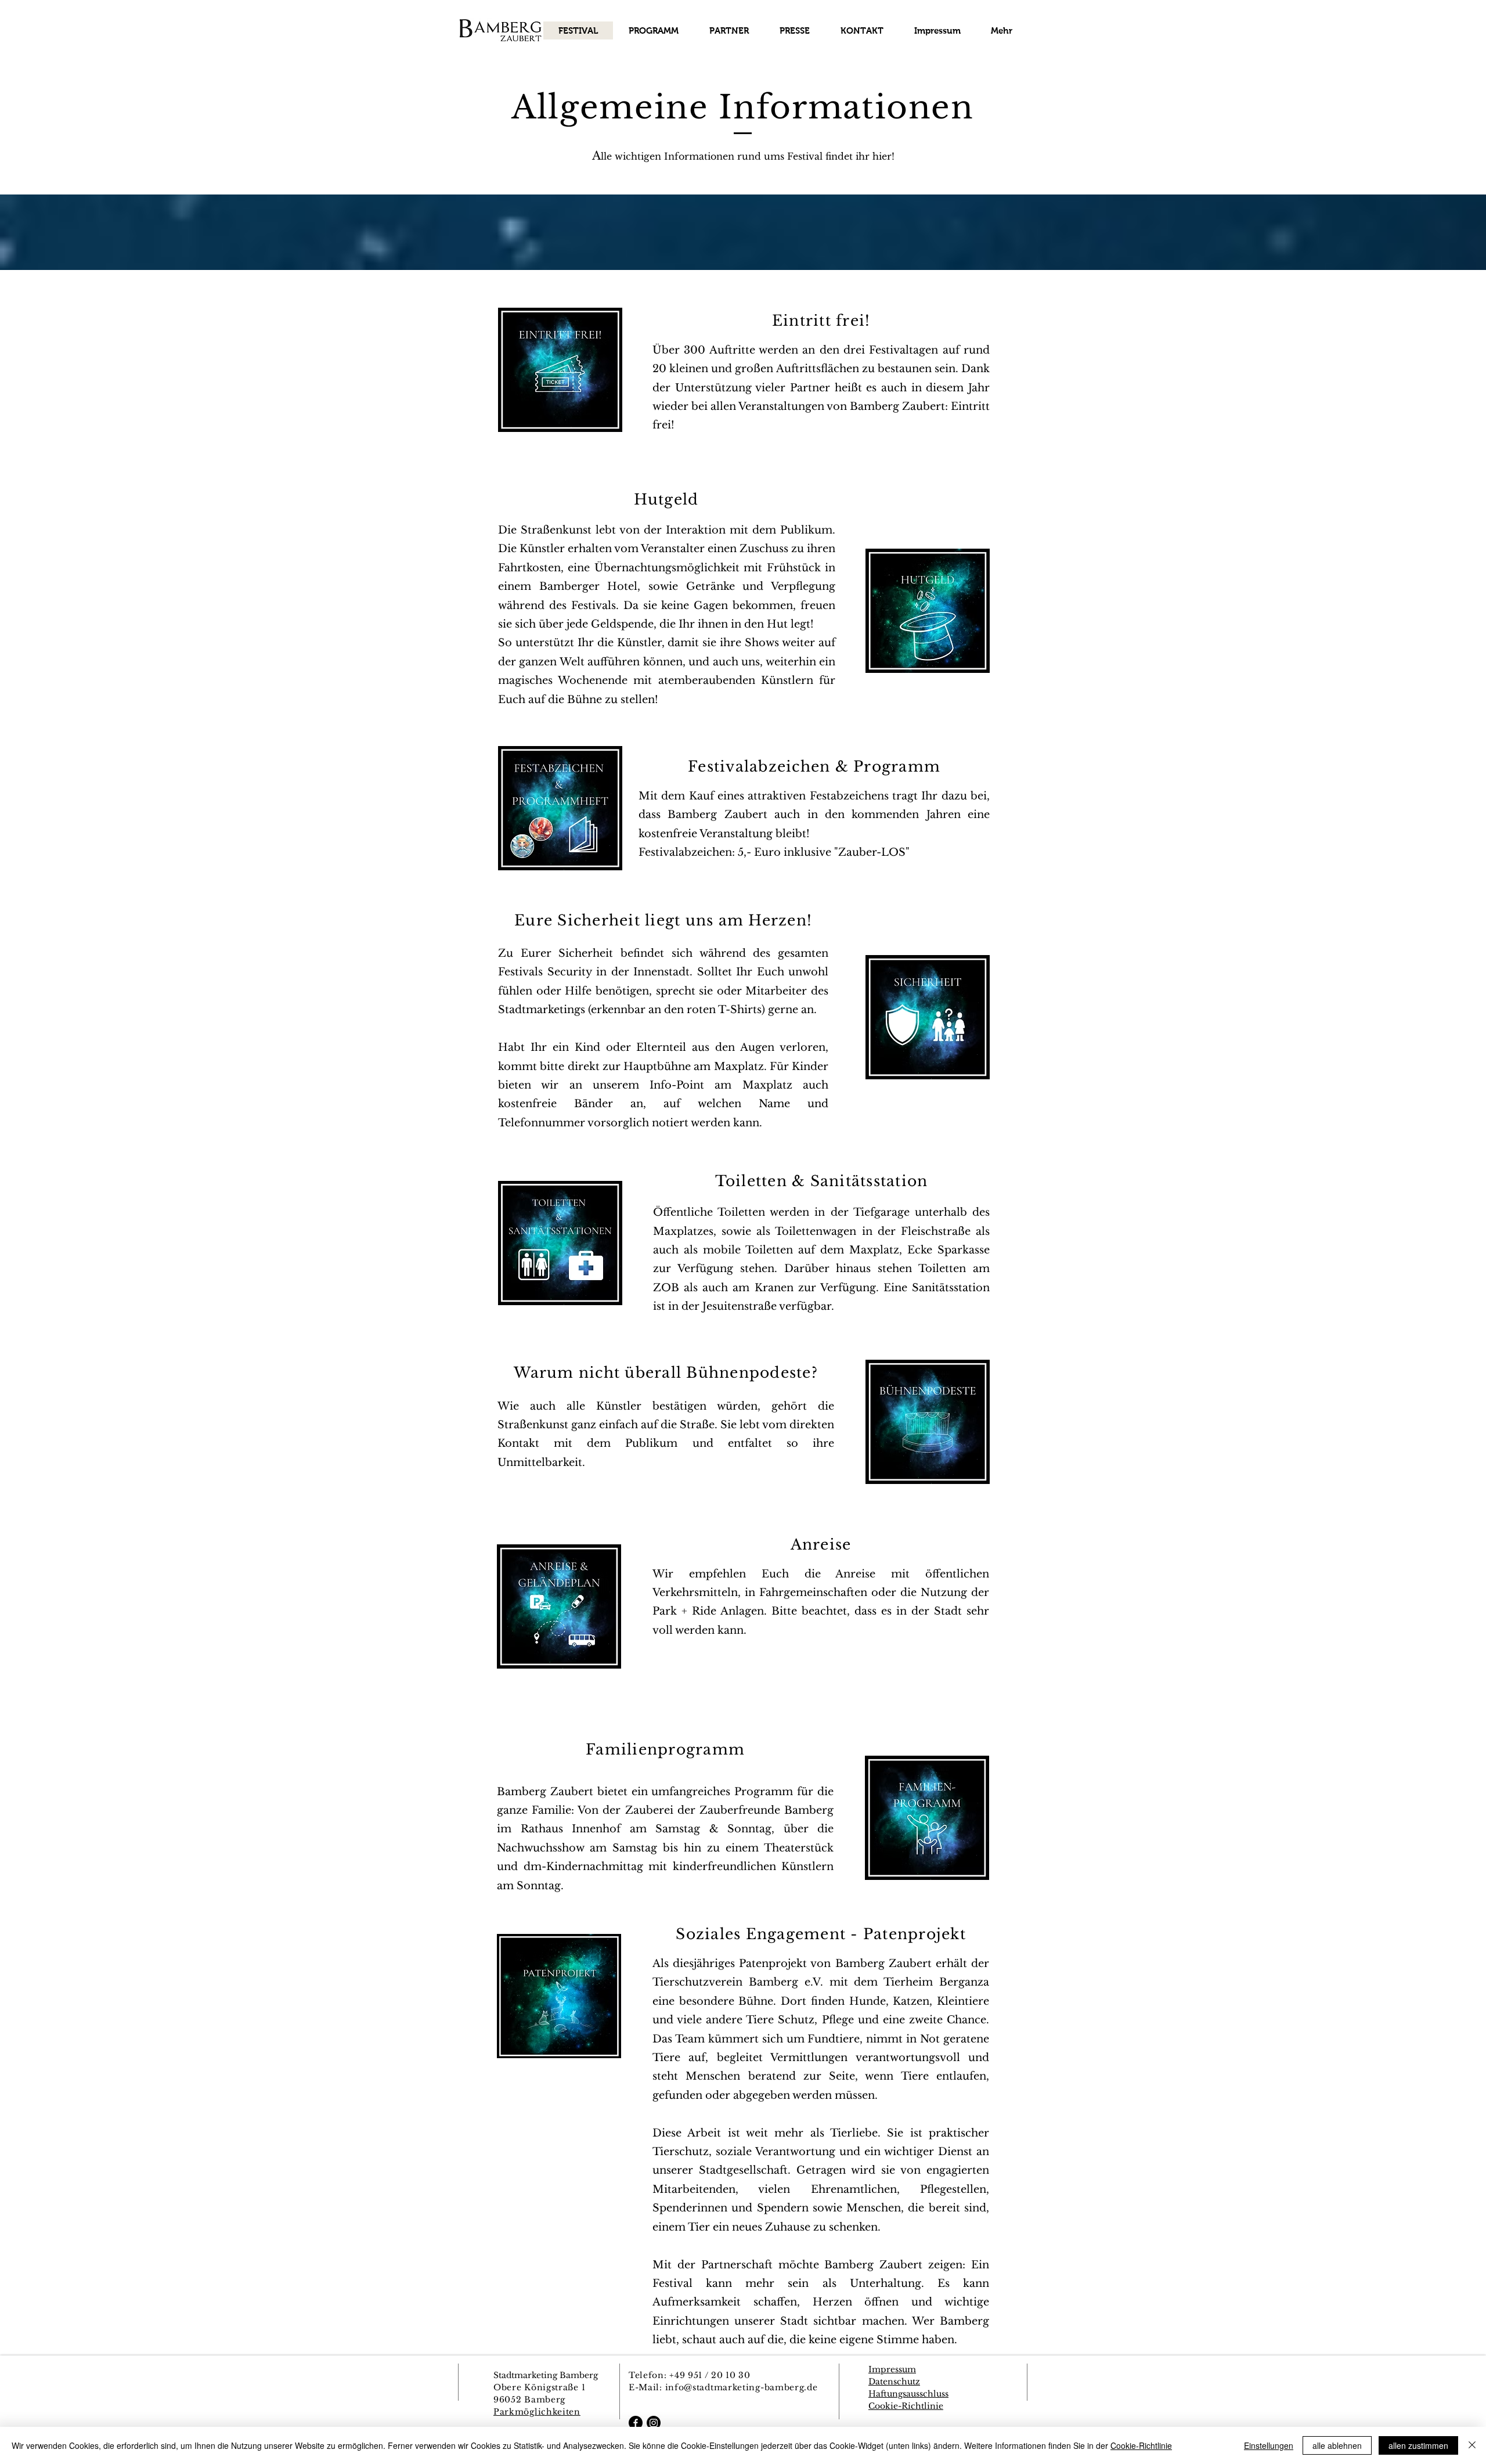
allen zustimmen (1418, 2445)
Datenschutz (894, 2382)
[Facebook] (636, 2423)
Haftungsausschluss (908, 2394)
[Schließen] (1472, 2445)
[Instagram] (654, 2423)
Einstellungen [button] (1269, 2445)
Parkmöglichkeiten (537, 2412)
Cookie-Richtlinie (1141, 2445)
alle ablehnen (1337, 2445)
